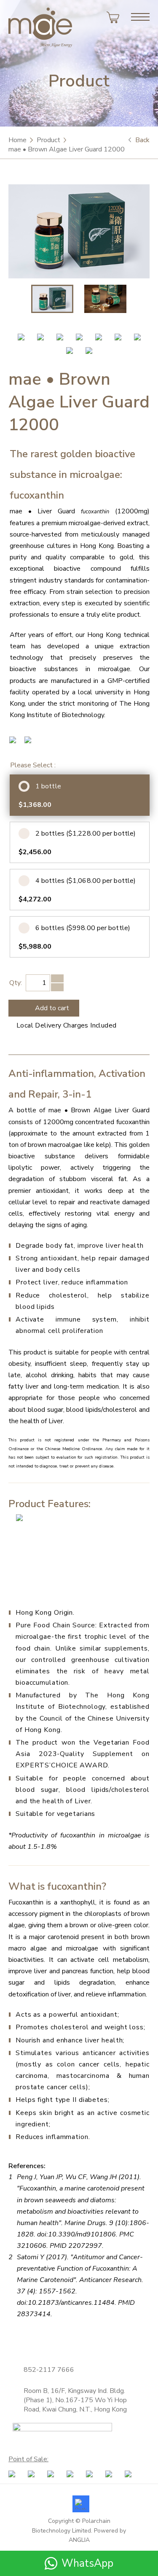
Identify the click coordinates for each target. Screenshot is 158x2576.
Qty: (16, 983)
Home (17, 140)
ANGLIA (79, 2540)
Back (142, 140)
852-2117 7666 (49, 2370)
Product (48, 140)
